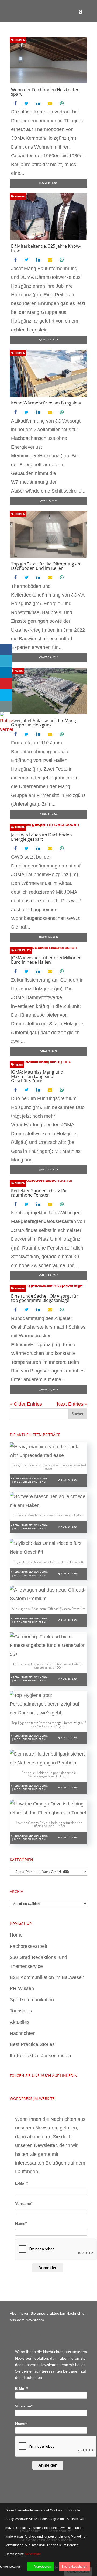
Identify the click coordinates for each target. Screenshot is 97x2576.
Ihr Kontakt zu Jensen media (40, 2056)
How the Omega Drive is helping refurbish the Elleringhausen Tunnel (48, 1824)
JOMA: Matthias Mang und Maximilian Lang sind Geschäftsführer (37, 1076)
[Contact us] (6, 706)
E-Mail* (21, 2183)
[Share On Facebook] (6, 650)
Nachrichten (23, 2033)
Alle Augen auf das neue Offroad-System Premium (49, 1609)
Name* (21, 2223)
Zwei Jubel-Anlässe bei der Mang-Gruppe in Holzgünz (44, 723)
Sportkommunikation (32, 2000)
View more (33, 2554)
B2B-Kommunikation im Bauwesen (47, 1977)
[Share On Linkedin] (6, 672)
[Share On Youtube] (6, 684)
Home (16, 1935)
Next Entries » (72, 1404)
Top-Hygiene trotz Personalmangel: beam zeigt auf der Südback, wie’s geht (49, 1724)
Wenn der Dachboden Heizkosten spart (45, 92)
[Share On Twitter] (6, 661)
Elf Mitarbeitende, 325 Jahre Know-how (46, 248)
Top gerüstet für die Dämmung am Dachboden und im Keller (46, 566)
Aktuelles (22, 950)
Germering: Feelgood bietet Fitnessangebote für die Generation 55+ (49, 1666)
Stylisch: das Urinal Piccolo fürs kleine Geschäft (48, 1562)
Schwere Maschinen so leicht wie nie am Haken (49, 1515)
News (18, 671)
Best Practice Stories (32, 2044)
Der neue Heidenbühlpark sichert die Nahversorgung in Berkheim (49, 1774)
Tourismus (21, 2011)
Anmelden (48, 2268)
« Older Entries (26, 1404)
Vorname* (24, 2203)
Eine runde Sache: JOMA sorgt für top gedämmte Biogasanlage (45, 1298)
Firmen (20, 40)
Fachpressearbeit (28, 1946)
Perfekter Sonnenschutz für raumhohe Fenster (39, 1193)
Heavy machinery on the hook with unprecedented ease (49, 1467)
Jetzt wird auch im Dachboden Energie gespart (41, 837)
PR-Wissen (22, 1988)
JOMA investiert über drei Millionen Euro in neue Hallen (46, 960)
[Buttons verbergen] (7, 729)
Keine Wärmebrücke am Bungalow (46, 403)
